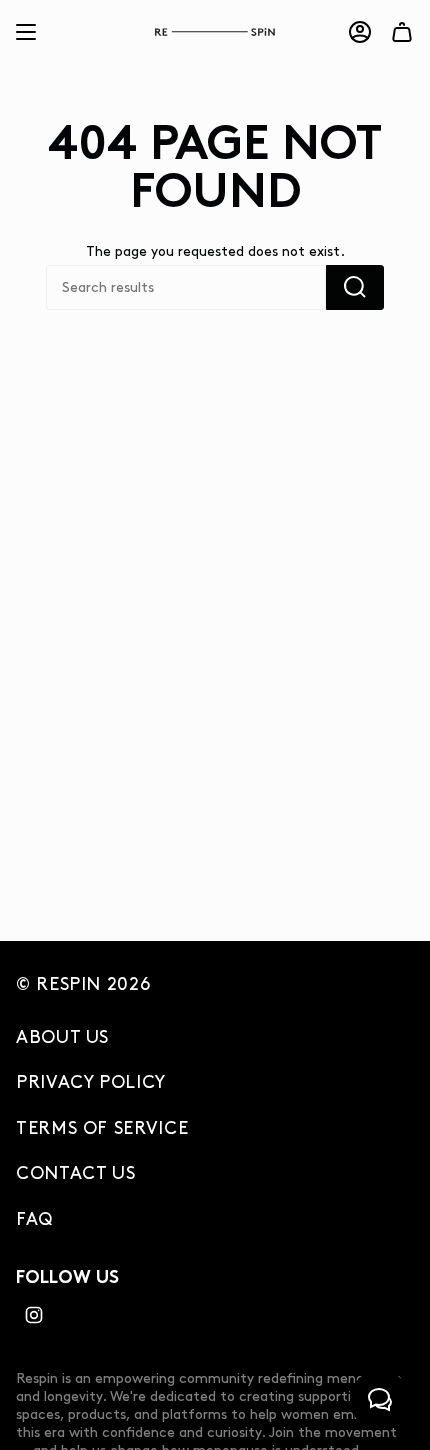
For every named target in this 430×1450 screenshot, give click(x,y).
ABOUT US (62, 1038)
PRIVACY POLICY (91, 1083)
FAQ (34, 1220)
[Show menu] (26, 32)
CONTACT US (75, 1174)
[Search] (355, 287)
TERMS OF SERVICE (102, 1129)
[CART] (402, 32)
